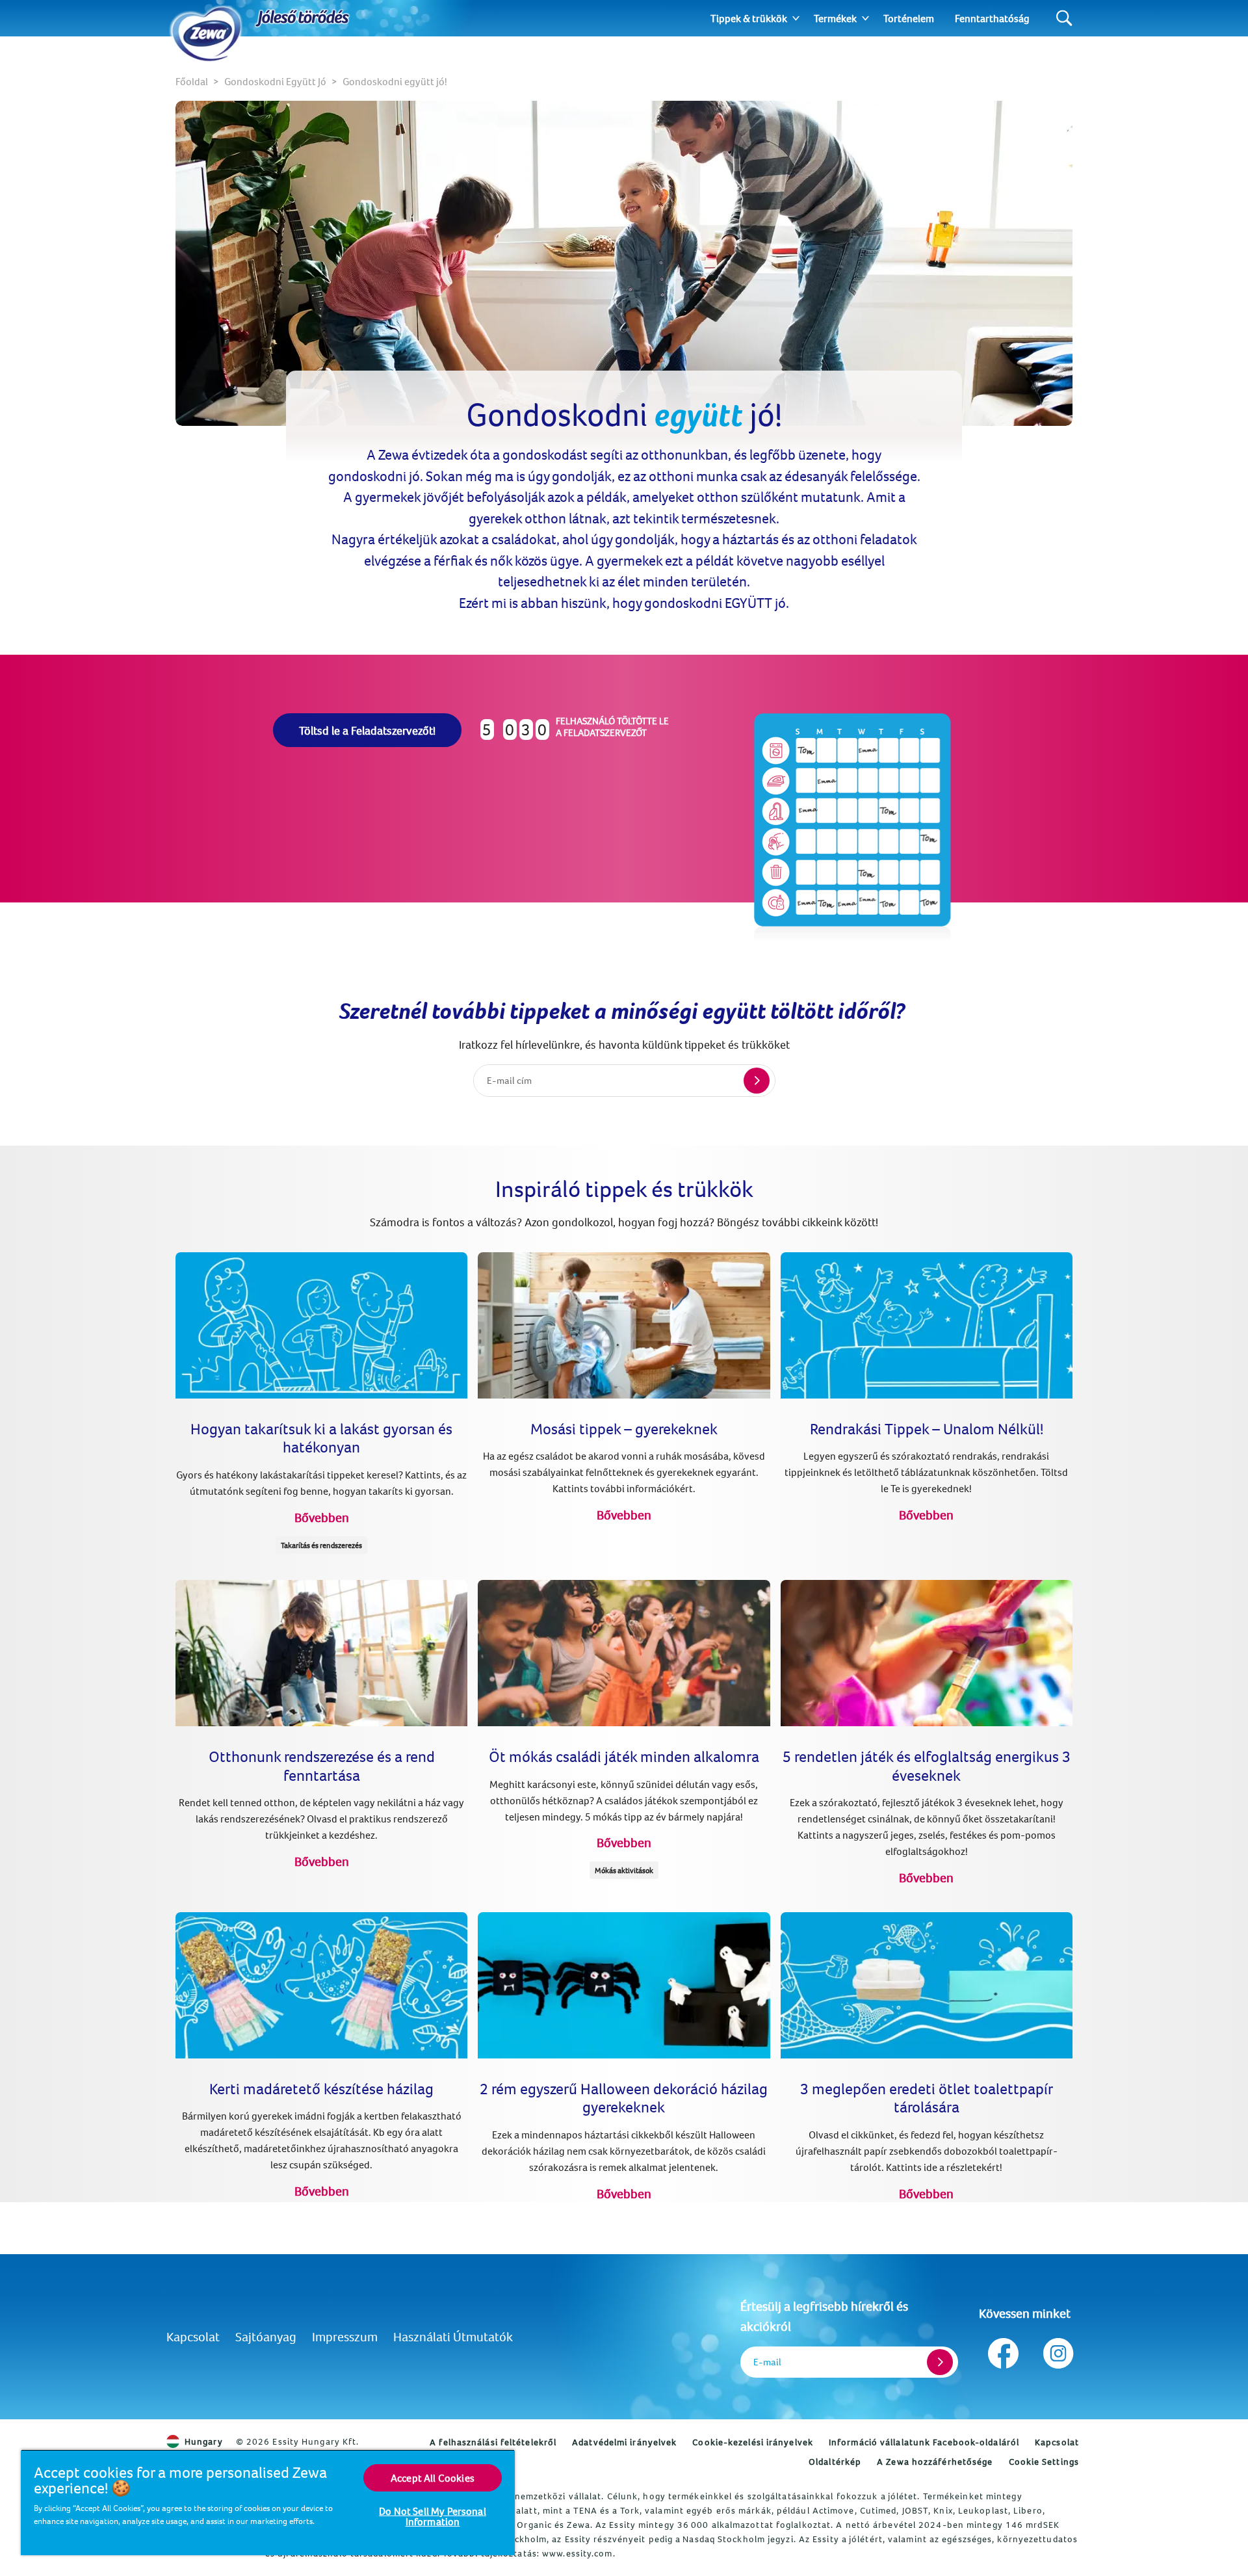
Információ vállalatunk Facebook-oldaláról (924, 2442)
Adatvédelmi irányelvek (624, 2442)
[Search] (1064, 19)
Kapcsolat (193, 2336)
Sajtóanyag (266, 2336)
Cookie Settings (1044, 2462)
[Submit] (757, 1081)
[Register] (940, 2362)
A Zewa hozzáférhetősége (935, 2462)
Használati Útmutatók (453, 2336)
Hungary (204, 2441)
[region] (268, 2502)
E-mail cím (509, 1080)
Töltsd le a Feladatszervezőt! (367, 730)
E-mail (767, 2362)
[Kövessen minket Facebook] (1003, 2350)
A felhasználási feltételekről (493, 2442)
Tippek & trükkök (749, 18)
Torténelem (909, 18)
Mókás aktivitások (624, 1870)
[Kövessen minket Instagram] (1057, 2350)
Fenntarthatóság (992, 18)
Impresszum (345, 2336)
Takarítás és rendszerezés (321, 1545)
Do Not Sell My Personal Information (433, 2516)
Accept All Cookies (433, 2478)
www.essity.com (577, 2553)
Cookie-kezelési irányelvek (753, 2442)
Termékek (835, 18)
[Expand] (796, 18)
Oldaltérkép (835, 2462)
